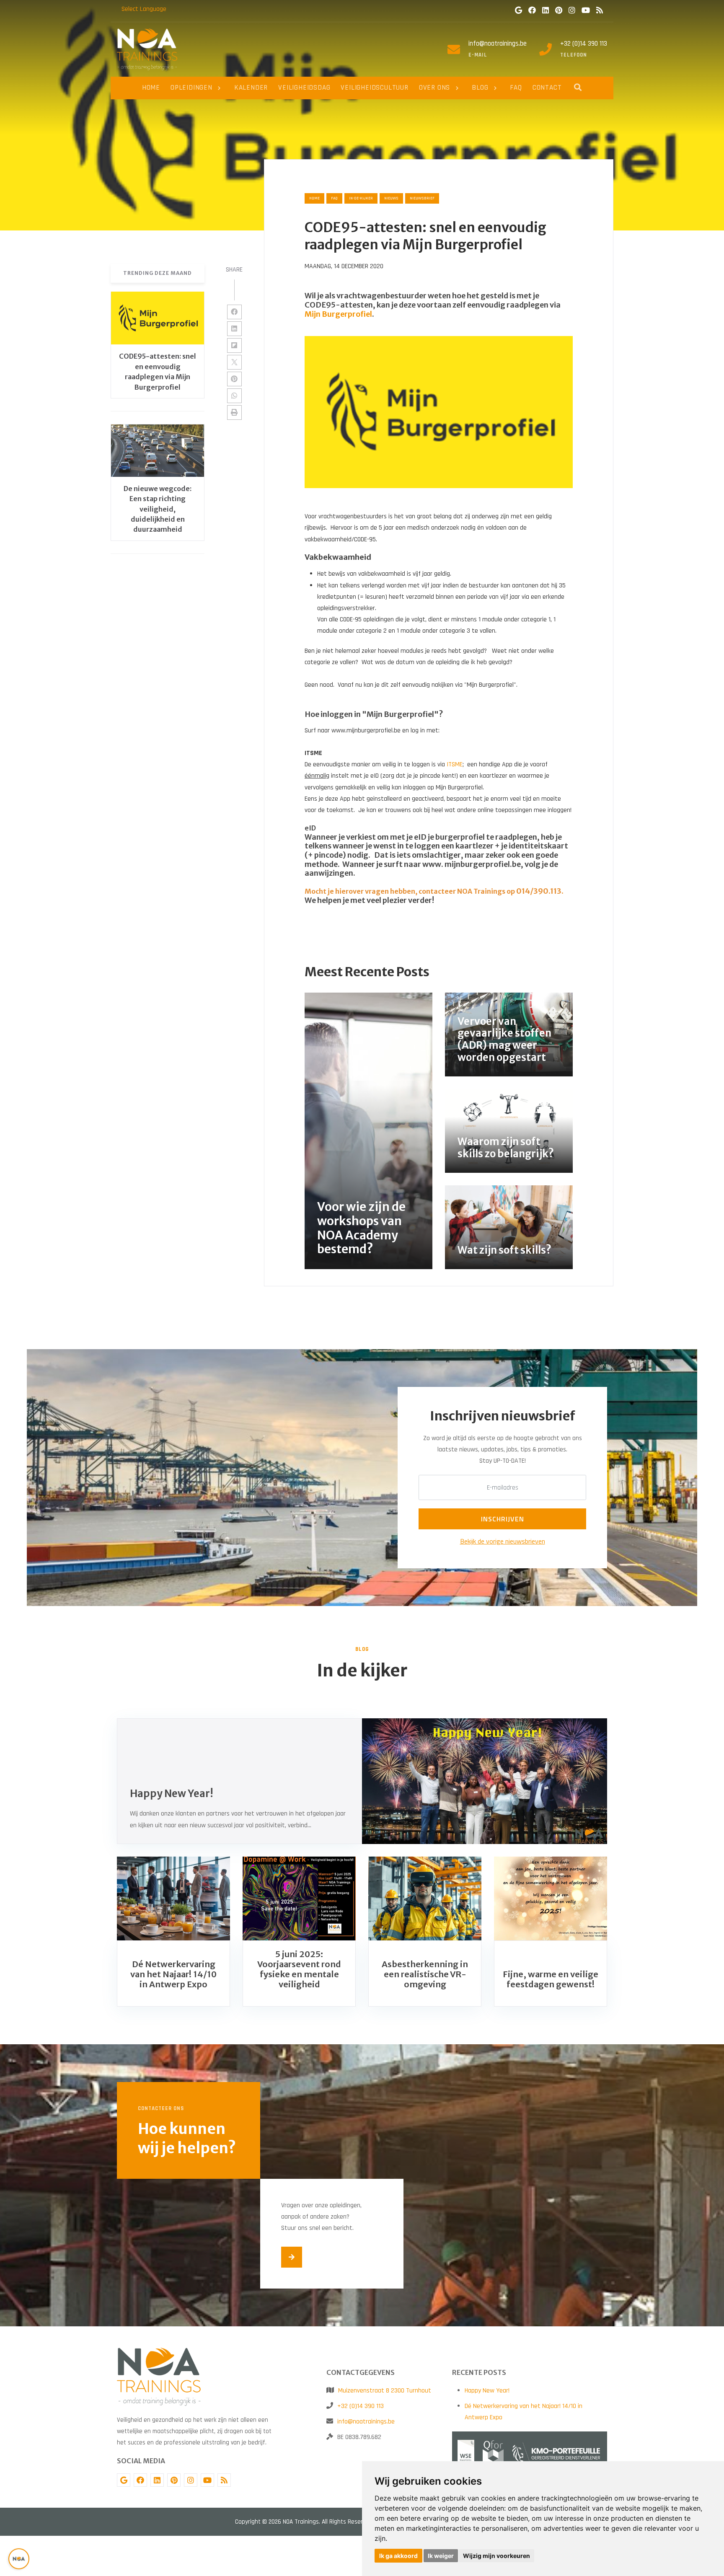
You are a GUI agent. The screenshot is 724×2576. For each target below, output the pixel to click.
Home (314, 198)
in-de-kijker (361, 198)
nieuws (391, 198)
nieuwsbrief (422, 198)
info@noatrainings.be (498, 44)
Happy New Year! (487, 2391)
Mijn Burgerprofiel (338, 314)
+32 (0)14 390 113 (584, 44)
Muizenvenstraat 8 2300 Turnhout (385, 2391)
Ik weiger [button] (441, 2556)
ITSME (455, 764)
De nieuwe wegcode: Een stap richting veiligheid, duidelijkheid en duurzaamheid (158, 509)
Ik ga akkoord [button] (398, 2556)
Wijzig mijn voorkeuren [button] (496, 2556)
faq (334, 198)
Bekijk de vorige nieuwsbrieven (503, 1541)
